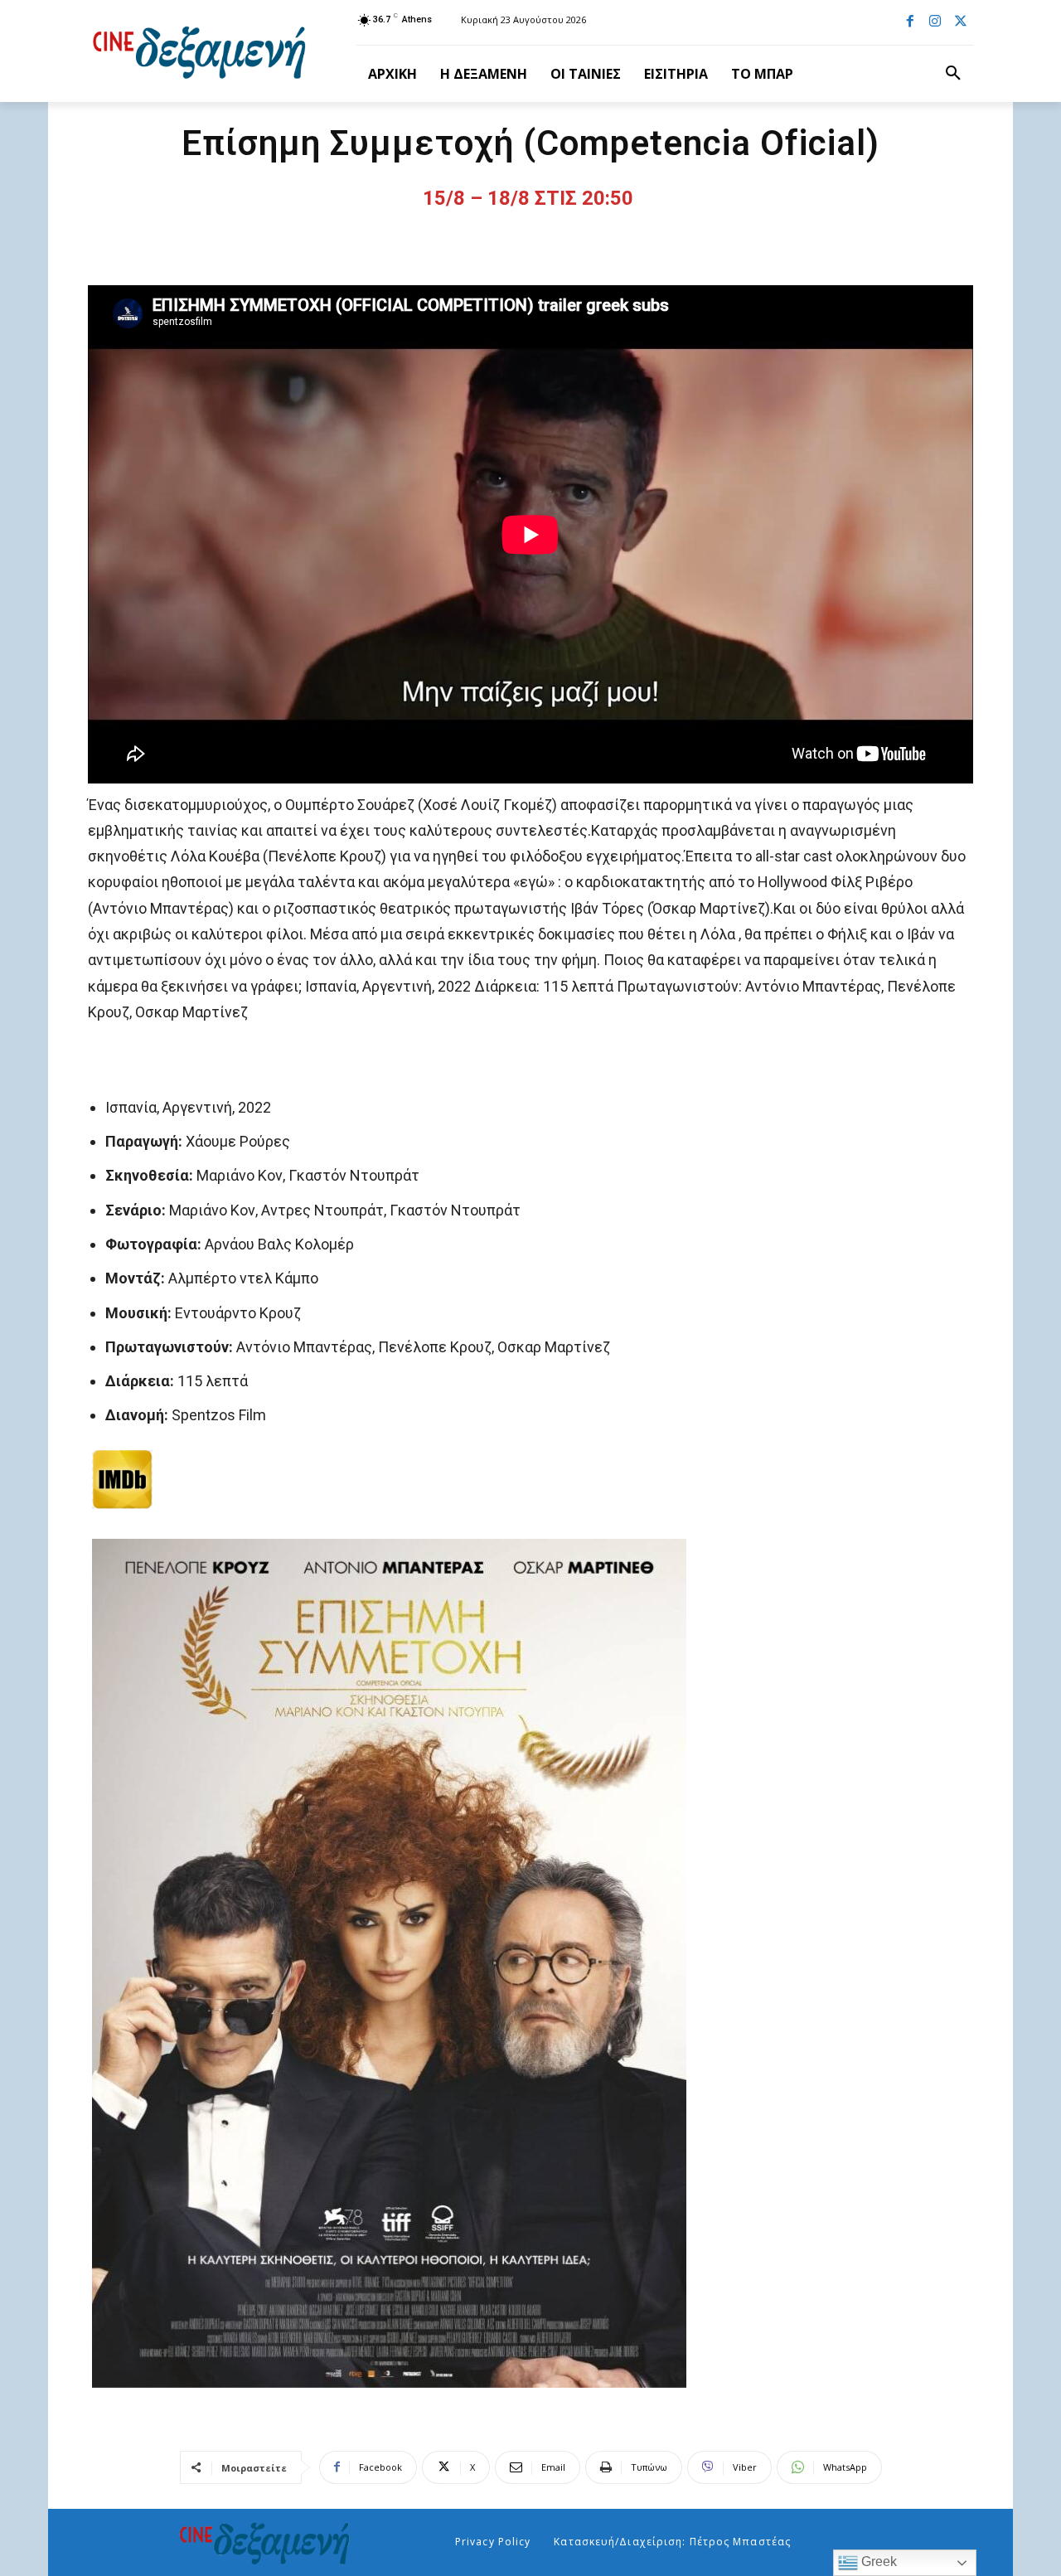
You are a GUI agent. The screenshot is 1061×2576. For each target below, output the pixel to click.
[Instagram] (935, 22)
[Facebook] (910, 22)
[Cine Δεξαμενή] (202, 51)
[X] (961, 22)
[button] (953, 74)
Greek (877, 2561)
